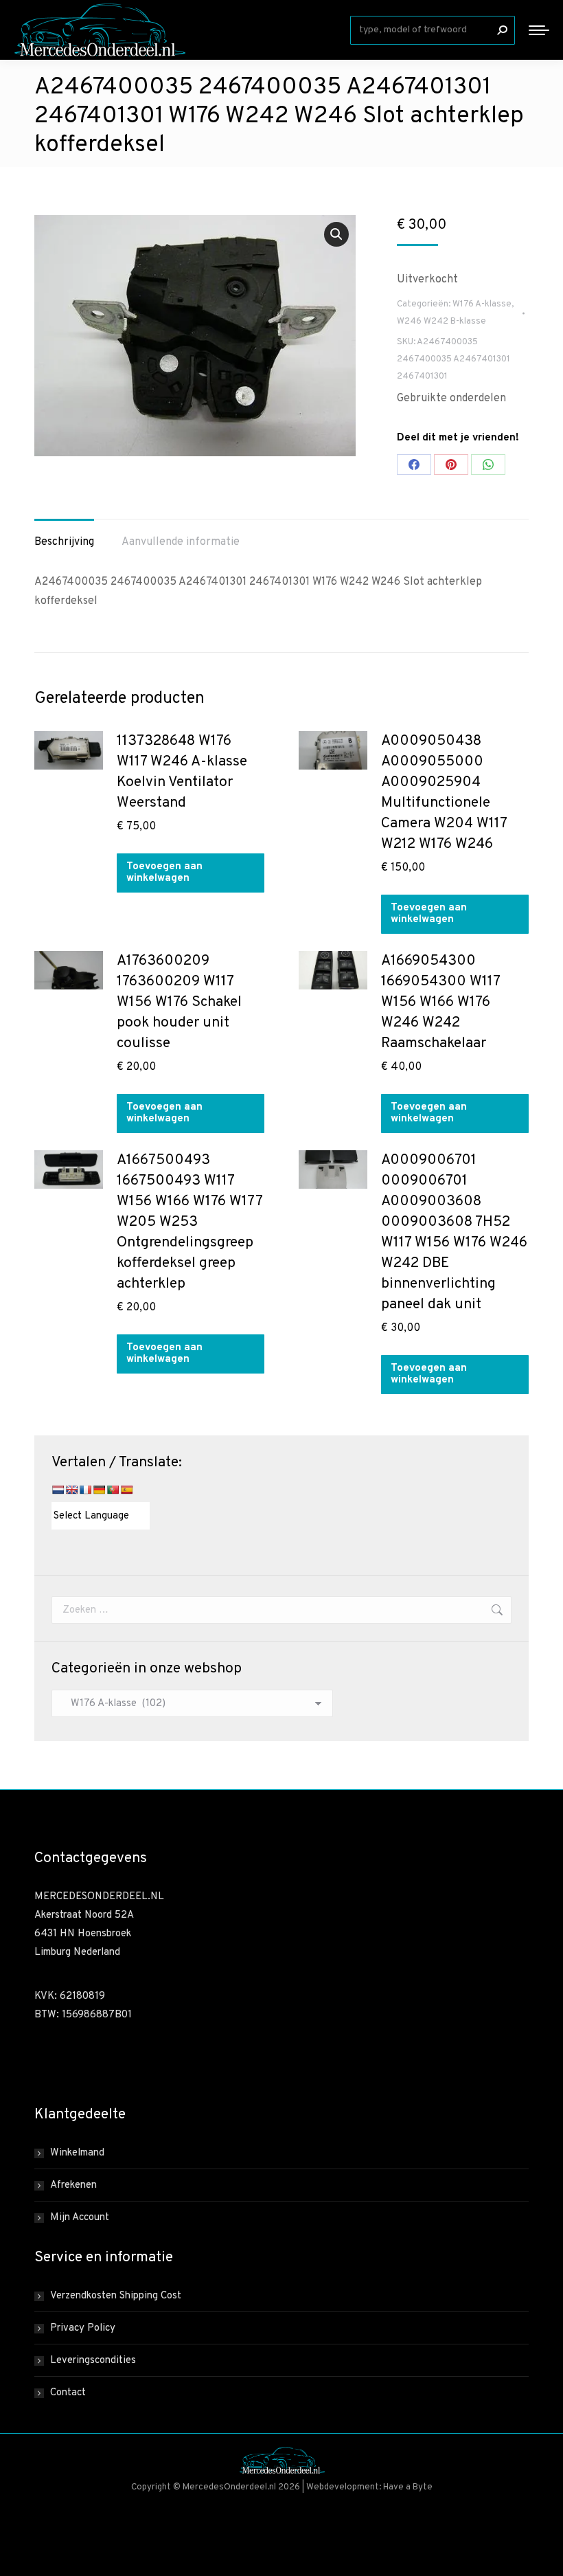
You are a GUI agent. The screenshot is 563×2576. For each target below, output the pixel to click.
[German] (99, 1490)
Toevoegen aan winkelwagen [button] (164, 873)
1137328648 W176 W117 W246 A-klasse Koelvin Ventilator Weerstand (182, 772)
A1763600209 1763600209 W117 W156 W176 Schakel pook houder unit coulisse (179, 1002)
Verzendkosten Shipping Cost (116, 2296)
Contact (68, 2393)
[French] (85, 1490)
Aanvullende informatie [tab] (181, 542)
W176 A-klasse (482, 304)
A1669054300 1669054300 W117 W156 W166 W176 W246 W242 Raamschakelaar (440, 1002)
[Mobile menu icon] (539, 30)
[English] (71, 1490)
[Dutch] (58, 1490)
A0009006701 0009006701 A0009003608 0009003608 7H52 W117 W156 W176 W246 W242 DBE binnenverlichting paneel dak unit (454, 1232)
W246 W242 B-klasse (441, 322)
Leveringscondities (93, 2361)
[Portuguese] (113, 1490)
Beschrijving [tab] (64, 542)
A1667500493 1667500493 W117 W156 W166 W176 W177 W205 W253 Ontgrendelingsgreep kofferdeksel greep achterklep (189, 1222)
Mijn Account (80, 2218)
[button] (336, 234)
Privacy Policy (83, 2328)
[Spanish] (126, 1490)
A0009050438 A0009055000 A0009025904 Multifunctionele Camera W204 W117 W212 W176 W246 (444, 793)
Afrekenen (73, 2185)
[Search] (502, 30)
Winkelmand (77, 2153)
